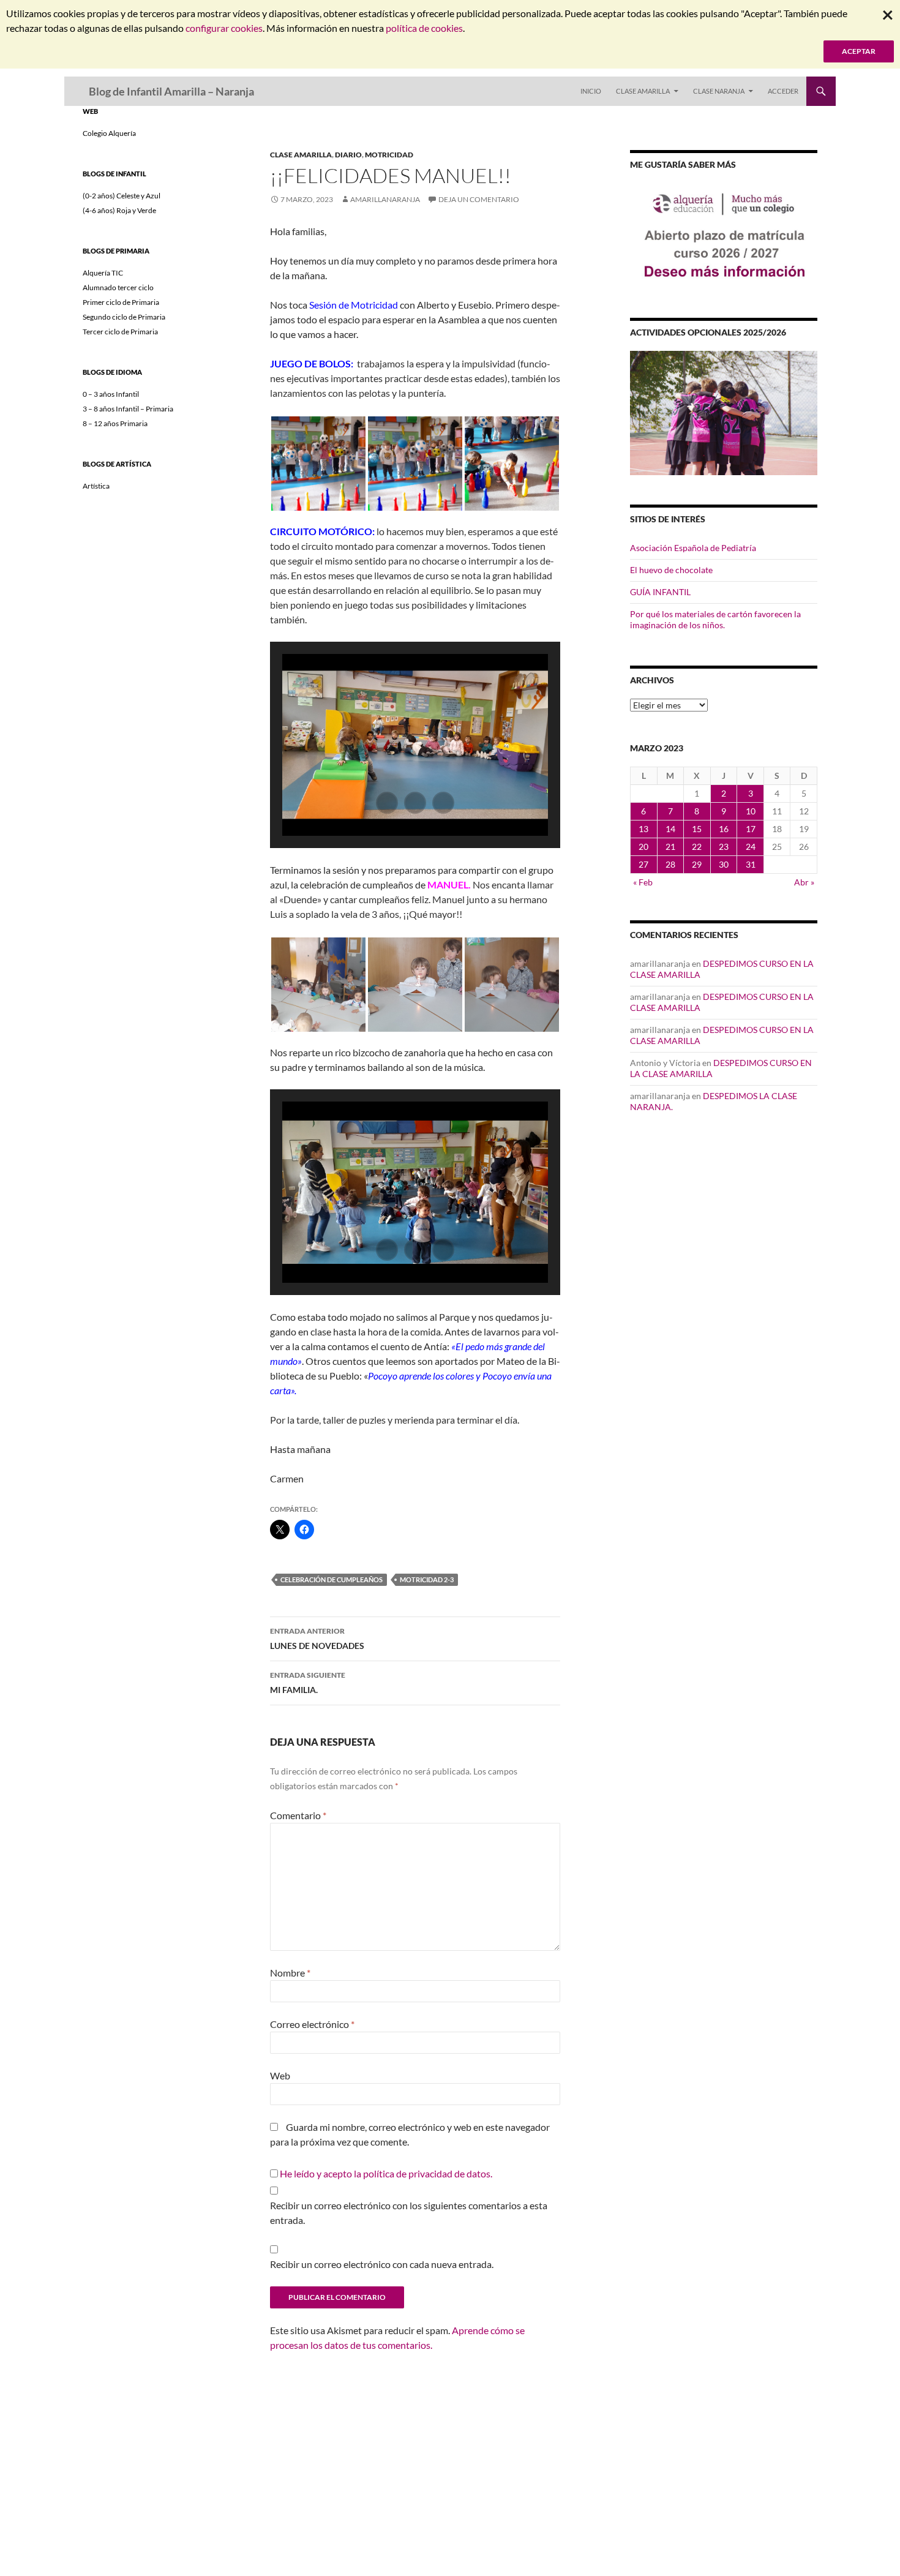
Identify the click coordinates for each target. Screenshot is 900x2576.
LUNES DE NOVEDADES (317, 1639)
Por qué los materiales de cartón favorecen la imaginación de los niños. (715, 619)
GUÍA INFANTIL (660, 592)
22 (697, 847)
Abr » (804, 882)
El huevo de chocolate (671, 570)
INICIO (591, 91)
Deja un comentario (479, 199)
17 (751, 829)
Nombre (290, 1973)
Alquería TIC (103, 273)
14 (670, 829)
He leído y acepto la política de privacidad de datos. (386, 2173)
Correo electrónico (312, 2024)
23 (724, 847)
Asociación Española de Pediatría (693, 548)
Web (280, 2075)
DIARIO (348, 155)
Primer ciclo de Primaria (121, 302)
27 (643, 864)
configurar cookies (224, 28)
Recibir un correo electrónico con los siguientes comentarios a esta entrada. (409, 2213)
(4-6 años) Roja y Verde (119, 210)
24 (751, 847)
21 (670, 847)
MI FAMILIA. (308, 1683)
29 (697, 864)
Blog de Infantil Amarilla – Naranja (171, 91)
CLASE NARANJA (719, 91)
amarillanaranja (385, 199)
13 (643, 829)
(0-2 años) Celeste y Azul (122, 196)
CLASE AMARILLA (643, 91)
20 (643, 847)
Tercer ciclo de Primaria (120, 332)
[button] (318, 464)
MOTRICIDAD (389, 155)
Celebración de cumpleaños (332, 1579)
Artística (96, 486)
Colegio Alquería (109, 133)
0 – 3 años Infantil (111, 394)
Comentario (298, 1815)
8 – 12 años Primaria (115, 423)
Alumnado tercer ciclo (118, 287)
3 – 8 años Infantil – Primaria (128, 409)
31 (751, 864)
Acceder (783, 91)
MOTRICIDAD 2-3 (427, 1579)
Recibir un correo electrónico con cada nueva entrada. (382, 2264)
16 (724, 829)
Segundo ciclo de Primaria (124, 317)
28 (670, 864)
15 (697, 829)
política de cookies (424, 28)
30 (724, 864)
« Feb (643, 882)
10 (751, 811)
